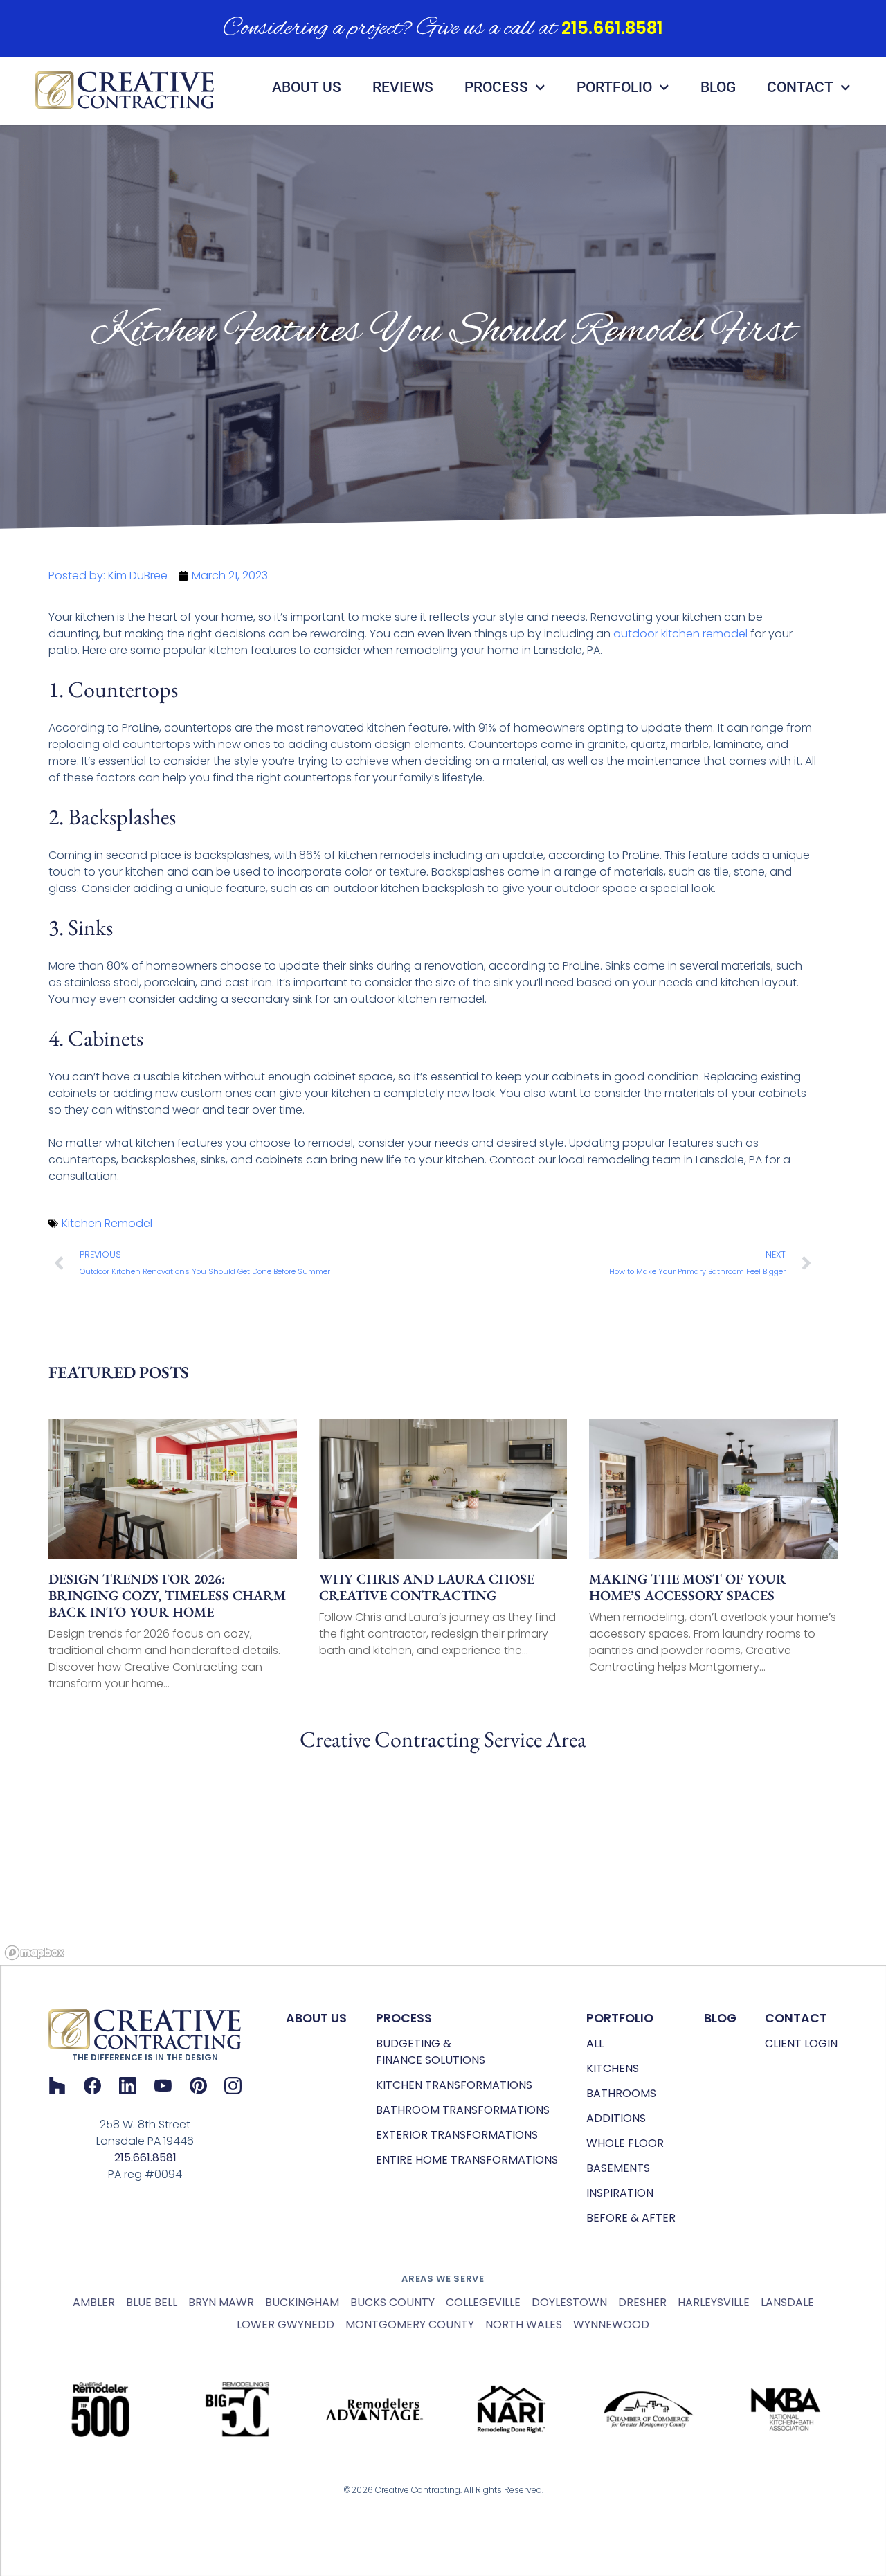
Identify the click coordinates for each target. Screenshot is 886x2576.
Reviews (403, 87)
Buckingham (302, 2302)
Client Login (801, 2043)
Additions (616, 2118)
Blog (718, 87)
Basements (618, 2168)
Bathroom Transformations (463, 2110)
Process (496, 87)
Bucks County (392, 2302)
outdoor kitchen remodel (680, 634)
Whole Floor (625, 2143)
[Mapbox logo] (35, 1953)
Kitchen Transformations (454, 2085)
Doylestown (569, 2302)
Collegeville (483, 2302)
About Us (307, 87)
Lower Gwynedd (286, 2324)
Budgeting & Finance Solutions (431, 2052)
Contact (800, 87)
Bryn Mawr (221, 2302)
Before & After (631, 2218)
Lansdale (787, 2302)
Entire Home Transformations (467, 2160)
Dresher (642, 2302)
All (595, 2043)
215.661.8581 (612, 28)
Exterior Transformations (457, 2135)
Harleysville (714, 2302)
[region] (443, 1861)
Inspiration (620, 2193)
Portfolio (614, 87)
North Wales (524, 2324)
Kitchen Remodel (107, 1223)
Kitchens (613, 2068)
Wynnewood (611, 2324)
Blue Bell (152, 2302)
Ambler (94, 2302)
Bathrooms (621, 2093)
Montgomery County (410, 2324)
